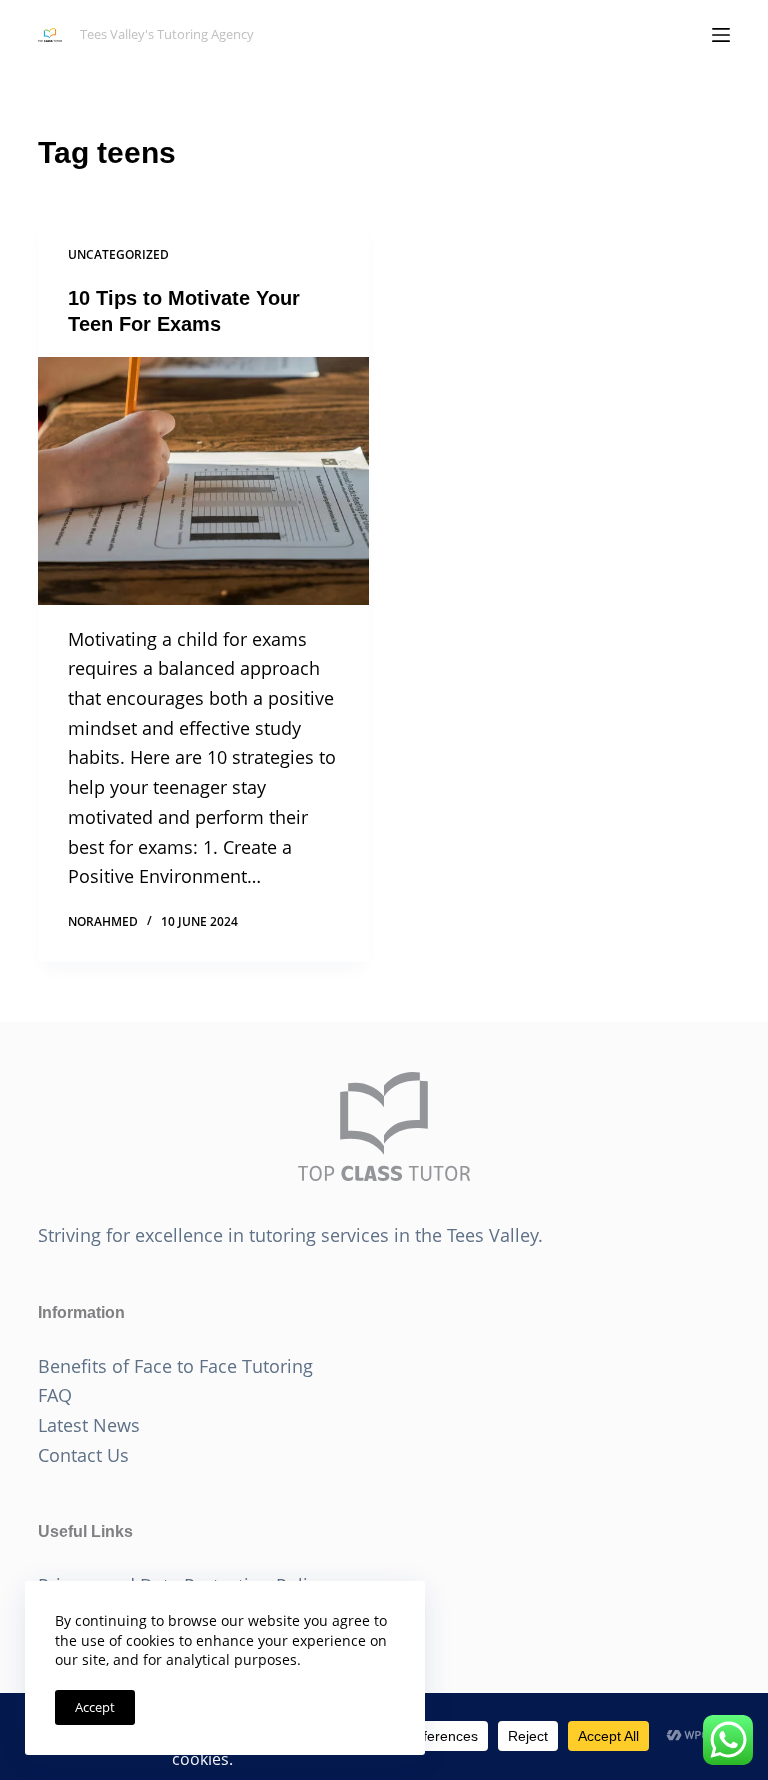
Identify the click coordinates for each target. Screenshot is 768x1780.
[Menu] (721, 35)
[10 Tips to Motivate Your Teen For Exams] (203, 481)
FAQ (55, 1395)
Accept (95, 1707)
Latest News (89, 1425)
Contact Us (83, 1455)
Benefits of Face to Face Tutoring (175, 1366)
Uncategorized (118, 254)
